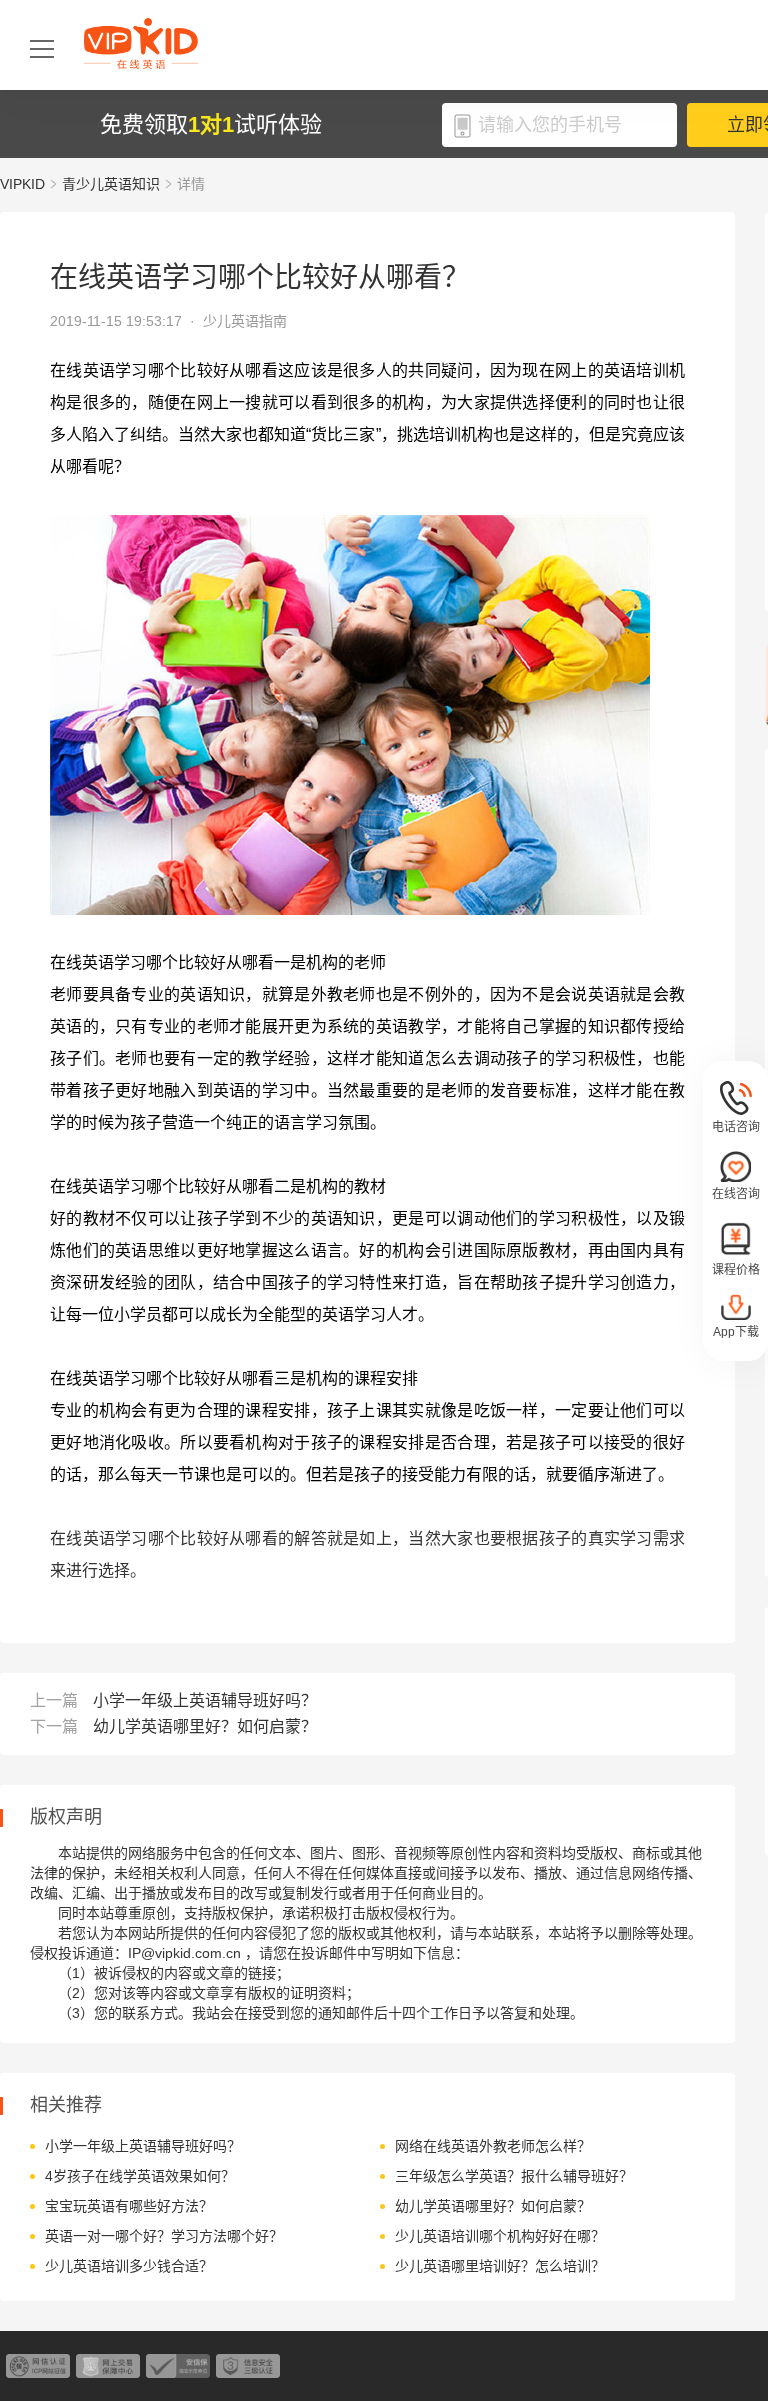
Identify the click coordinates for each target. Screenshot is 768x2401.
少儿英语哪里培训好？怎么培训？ (500, 2266)
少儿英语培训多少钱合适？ (129, 2266)
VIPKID (22, 184)
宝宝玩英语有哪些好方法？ (129, 2206)
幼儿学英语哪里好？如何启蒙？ (205, 1726)
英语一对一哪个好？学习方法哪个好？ (164, 2236)
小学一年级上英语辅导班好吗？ (205, 1700)
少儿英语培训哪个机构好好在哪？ (500, 2236)
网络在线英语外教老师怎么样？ (493, 2146)
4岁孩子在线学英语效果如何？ (140, 2176)
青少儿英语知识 (111, 184)
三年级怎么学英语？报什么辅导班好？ (514, 2176)
